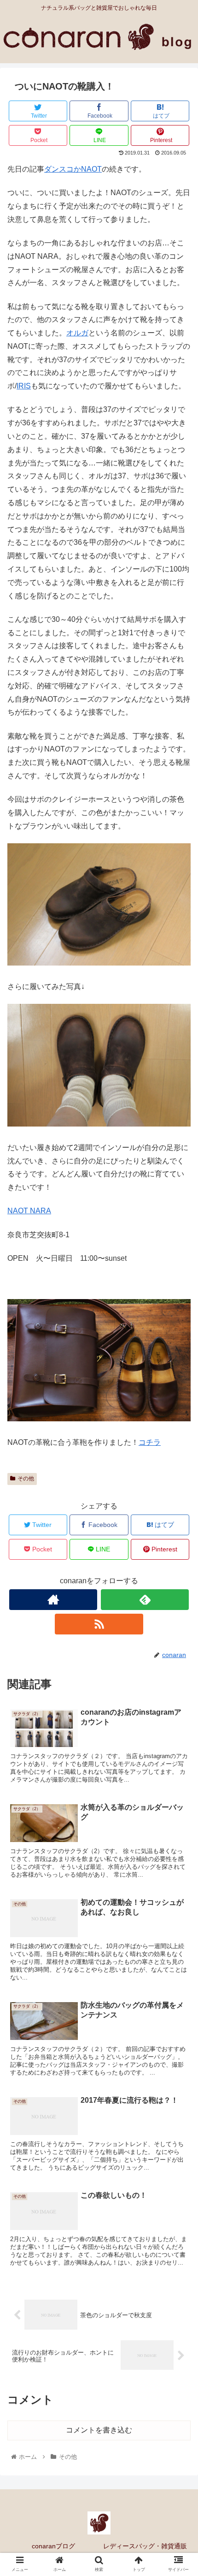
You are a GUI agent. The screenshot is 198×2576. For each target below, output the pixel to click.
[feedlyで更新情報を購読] (145, 1600)
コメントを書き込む (99, 2430)
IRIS (24, 386)
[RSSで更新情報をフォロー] (99, 1624)
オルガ (77, 333)
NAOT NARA (29, 1211)
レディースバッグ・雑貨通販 (145, 2546)
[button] (179, 1460)
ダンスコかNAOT (73, 169)
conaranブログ (53, 2546)
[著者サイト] (53, 1600)
